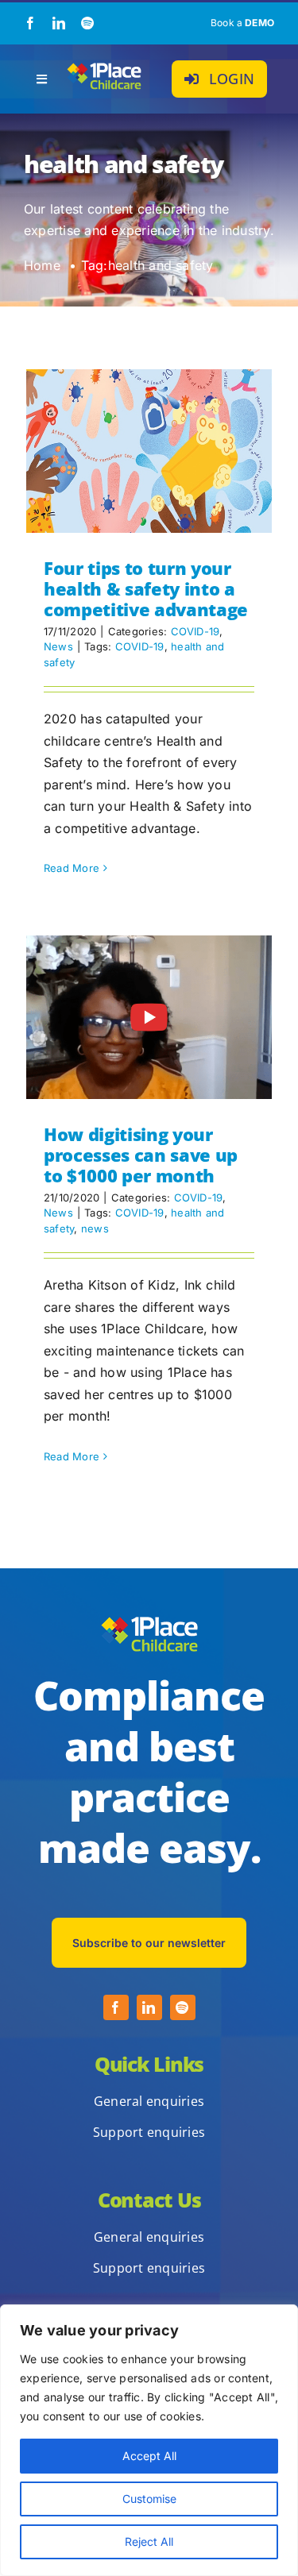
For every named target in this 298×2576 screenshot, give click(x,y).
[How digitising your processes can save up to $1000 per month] (149, 1017)
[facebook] (30, 23)
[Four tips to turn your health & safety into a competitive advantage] (149, 451)
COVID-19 (195, 631)
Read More (72, 868)
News (58, 646)
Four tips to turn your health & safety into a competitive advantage (146, 589)
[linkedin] (59, 23)
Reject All (149, 2541)
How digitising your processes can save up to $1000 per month (141, 1155)
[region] (149, 2440)
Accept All (149, 2456)
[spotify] (87, 23)
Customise (149, 2499)
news (95, 1228)
